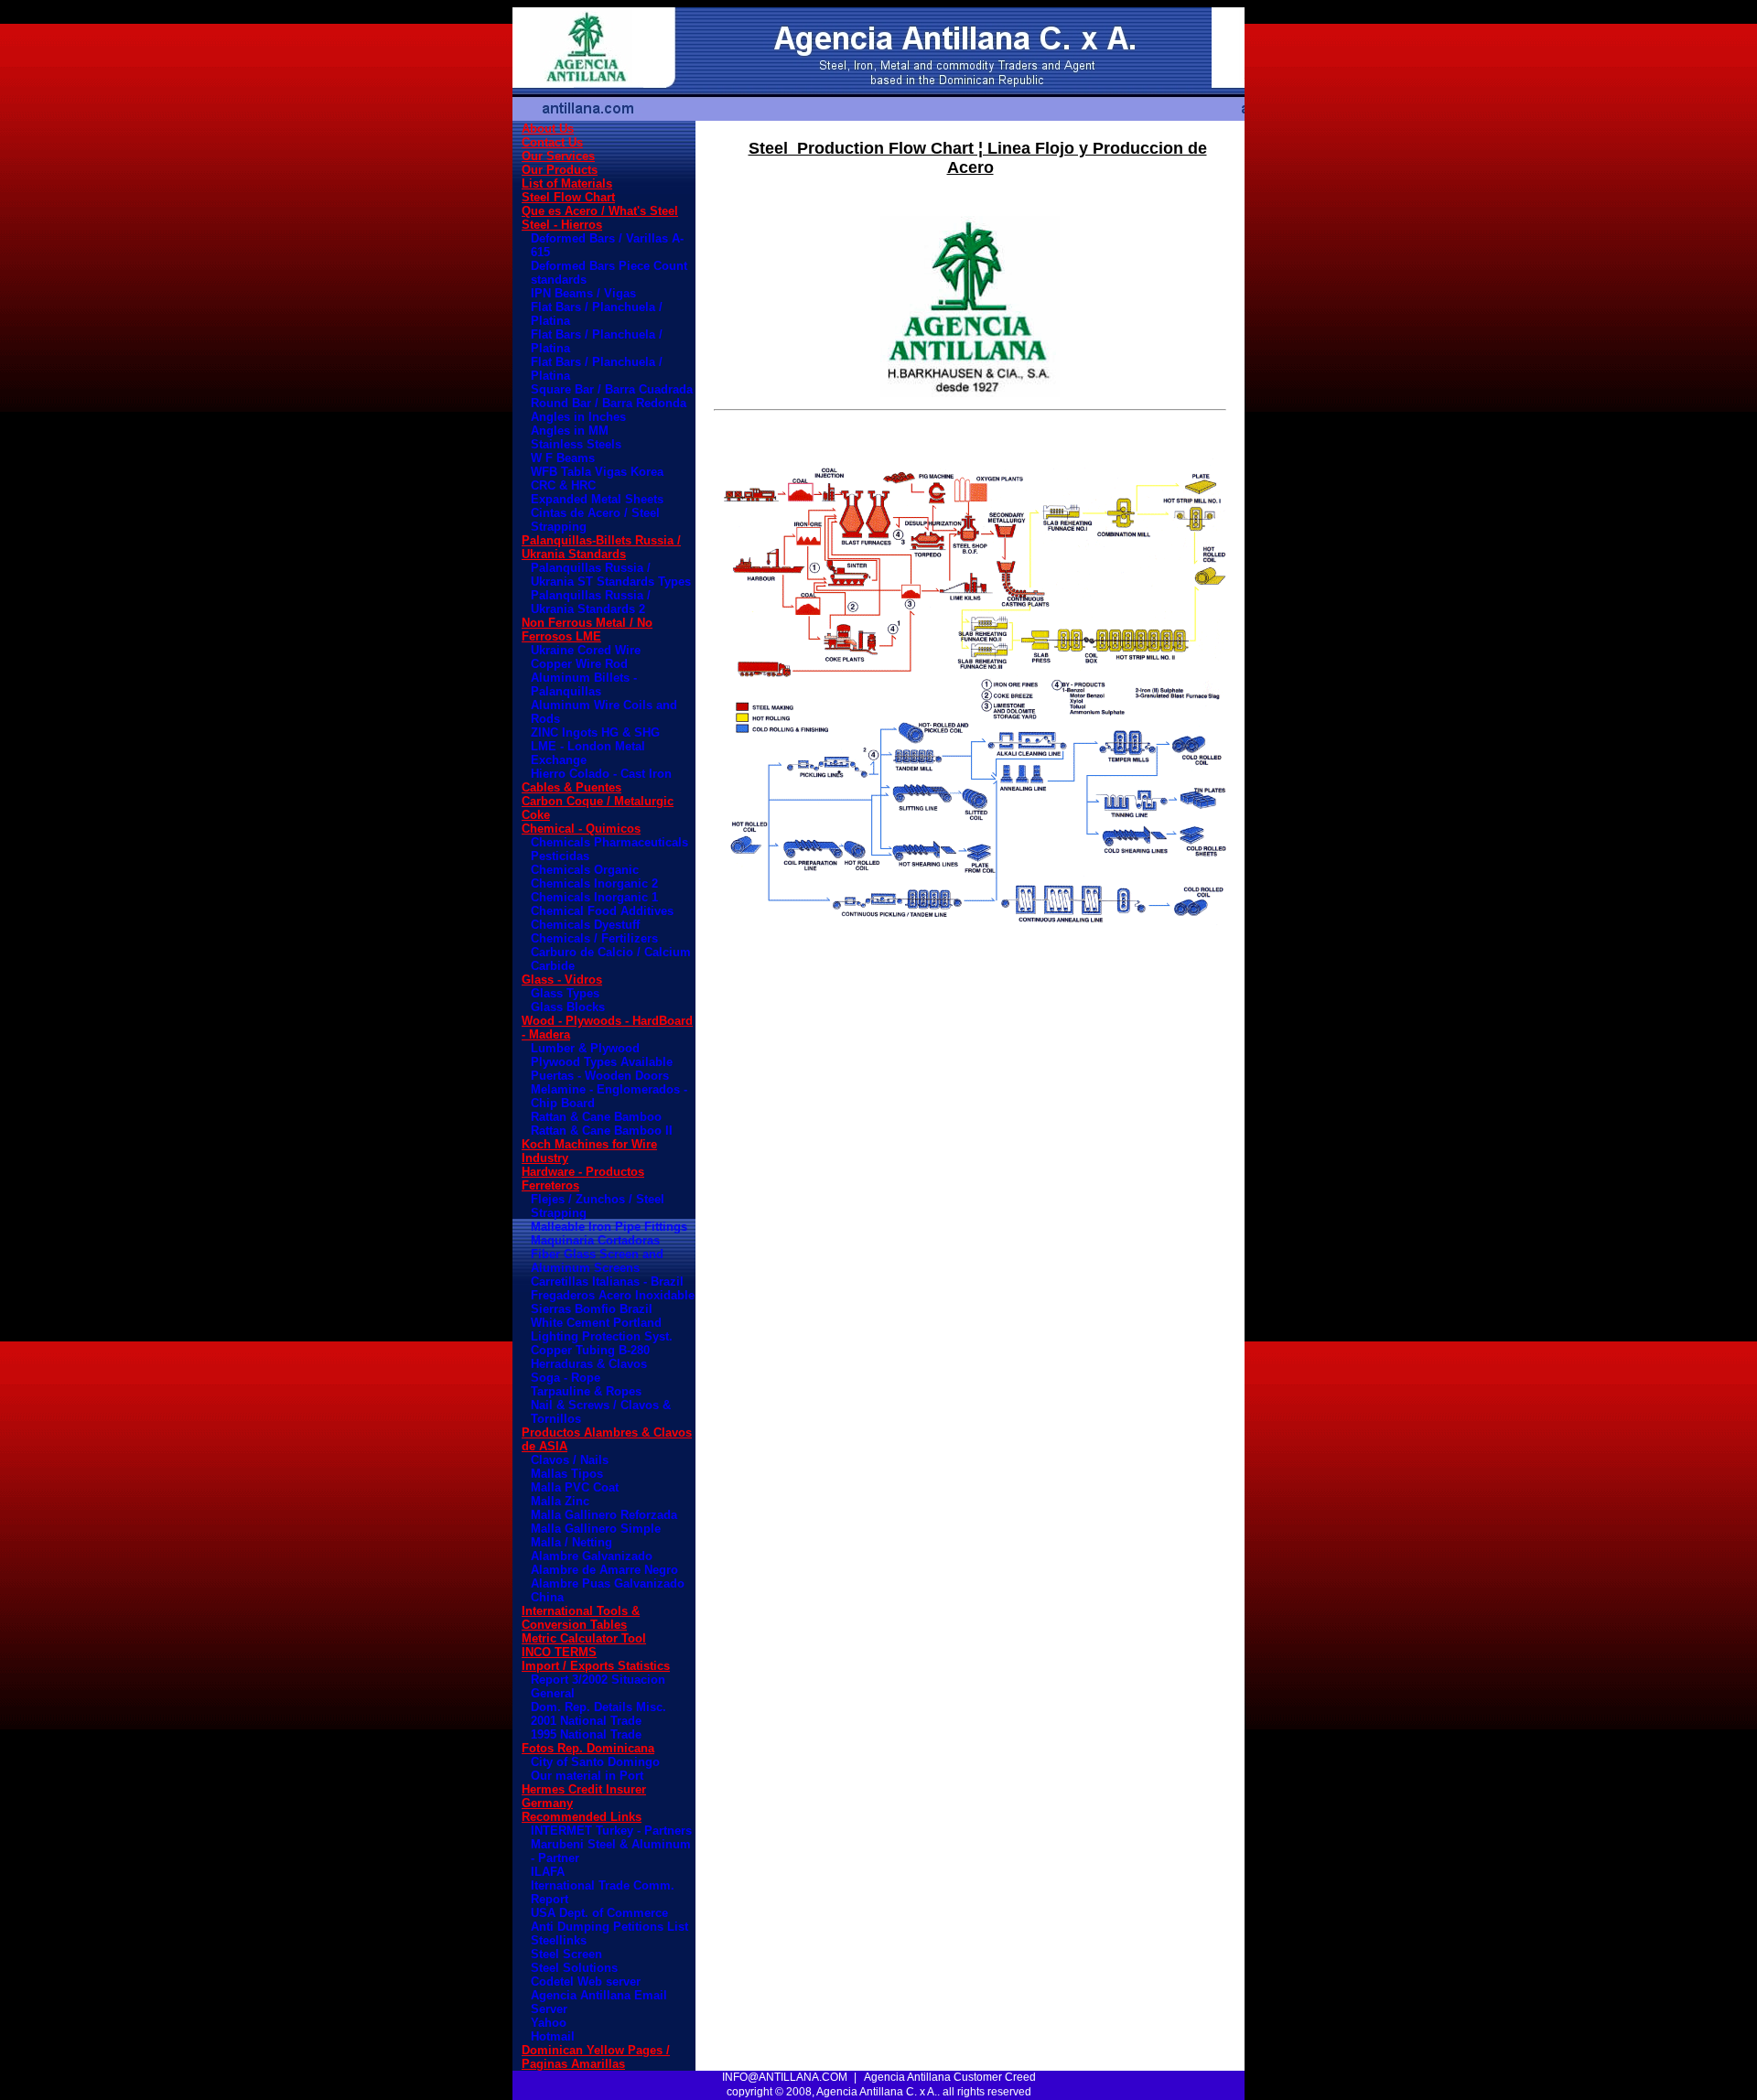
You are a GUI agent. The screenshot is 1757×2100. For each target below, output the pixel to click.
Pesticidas (560, 856)
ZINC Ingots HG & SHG (595, 732)
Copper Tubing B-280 (590, 1350)
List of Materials (567, 183)
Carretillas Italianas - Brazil (607, 1282)
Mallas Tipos (567, 1474)
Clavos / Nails (570, 1460)
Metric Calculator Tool (584, 1638)
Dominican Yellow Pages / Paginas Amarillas (596, 2057)
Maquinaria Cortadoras (595, 1240)
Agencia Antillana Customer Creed (950, 2077)
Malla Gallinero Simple (596, 1529)
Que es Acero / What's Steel (600, 211)
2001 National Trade (586, 1721)
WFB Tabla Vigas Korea (597, 472)
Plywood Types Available (602, 1062)
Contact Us (552, 142)
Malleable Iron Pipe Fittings (609, 1227)
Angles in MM (570, 431)
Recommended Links (582, 1817)
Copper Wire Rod (579, 664)
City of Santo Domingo (595, 1762)
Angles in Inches (578, 417)
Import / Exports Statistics (596, 1666)
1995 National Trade (586, 1734)
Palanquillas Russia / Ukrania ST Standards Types (611, 575)
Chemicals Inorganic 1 (594, 897)
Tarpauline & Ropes (586, 1391)
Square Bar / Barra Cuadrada (612, 389)
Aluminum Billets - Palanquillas (584, 684)
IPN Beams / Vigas (583, 293)
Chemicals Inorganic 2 (594, 883)
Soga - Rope (566, 1378)
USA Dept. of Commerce (599, 1913)
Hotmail (553, 2036)
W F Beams (563, 458)
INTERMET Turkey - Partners (611, 1831)
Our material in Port (587, 1776)
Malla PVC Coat (575, 1487)
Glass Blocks (568, 1007)
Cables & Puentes (571, 787)
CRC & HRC (563, 485)
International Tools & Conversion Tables (581, 1618)
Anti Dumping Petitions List (609, 1927)
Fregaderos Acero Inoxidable (613, 1295)
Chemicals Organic (585, 870)
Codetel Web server (586, 1982)
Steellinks (559, 1940)
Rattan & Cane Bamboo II (602, 1131)
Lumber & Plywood (585, 1048)
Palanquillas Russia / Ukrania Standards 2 (591, 602)
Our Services (558, 156)
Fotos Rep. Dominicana (588, 1748)
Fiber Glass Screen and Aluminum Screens (597, 1261)
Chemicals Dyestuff (585, 925)
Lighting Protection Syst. (602, 1336)
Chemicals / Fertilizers (594, 938)
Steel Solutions (574, 1968)
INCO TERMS (559, 1652)
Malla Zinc (560, 1501)
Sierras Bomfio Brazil (592, 1309)
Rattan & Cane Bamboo (596, 1117)
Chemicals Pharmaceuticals (609, 842)
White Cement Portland (596, 1323)
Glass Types (565, 993)
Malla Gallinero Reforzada (604, 1515)
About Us (548, 129)
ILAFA (548, 1872)
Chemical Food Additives (602, 911)
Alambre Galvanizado (592, 1556)
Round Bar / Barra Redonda (609, 403)
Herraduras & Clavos (589, 1364)
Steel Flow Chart (568, 197)
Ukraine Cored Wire (586, 650)
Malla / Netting (571, 1542)
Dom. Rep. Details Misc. (598, 1707)
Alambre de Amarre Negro (604, 1570)
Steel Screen (566, 1954)
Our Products (560, 170)
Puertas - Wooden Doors (600, 1076)
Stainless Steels (576, 444)
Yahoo (549, 2023)
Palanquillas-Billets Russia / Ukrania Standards (601, 547)
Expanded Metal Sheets (597, 499)
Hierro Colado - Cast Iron (601, 774)
